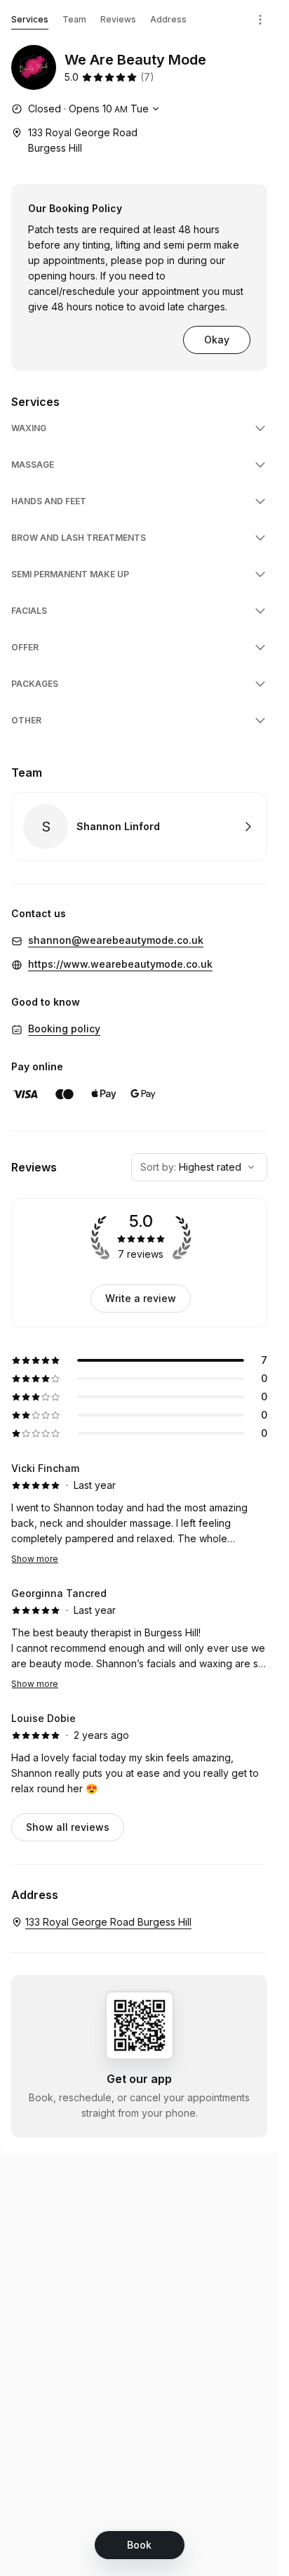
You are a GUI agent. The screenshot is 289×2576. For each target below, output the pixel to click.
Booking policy (64, 1029)
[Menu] (260, 20)
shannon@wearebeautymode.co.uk (116, 940)
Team (74, 19)
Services (30, 19)
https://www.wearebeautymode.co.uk (120, 964)
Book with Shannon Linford (139, 827)
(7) (147, 77)
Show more (35, 1559)
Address (168, 19)
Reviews (118, 19)
